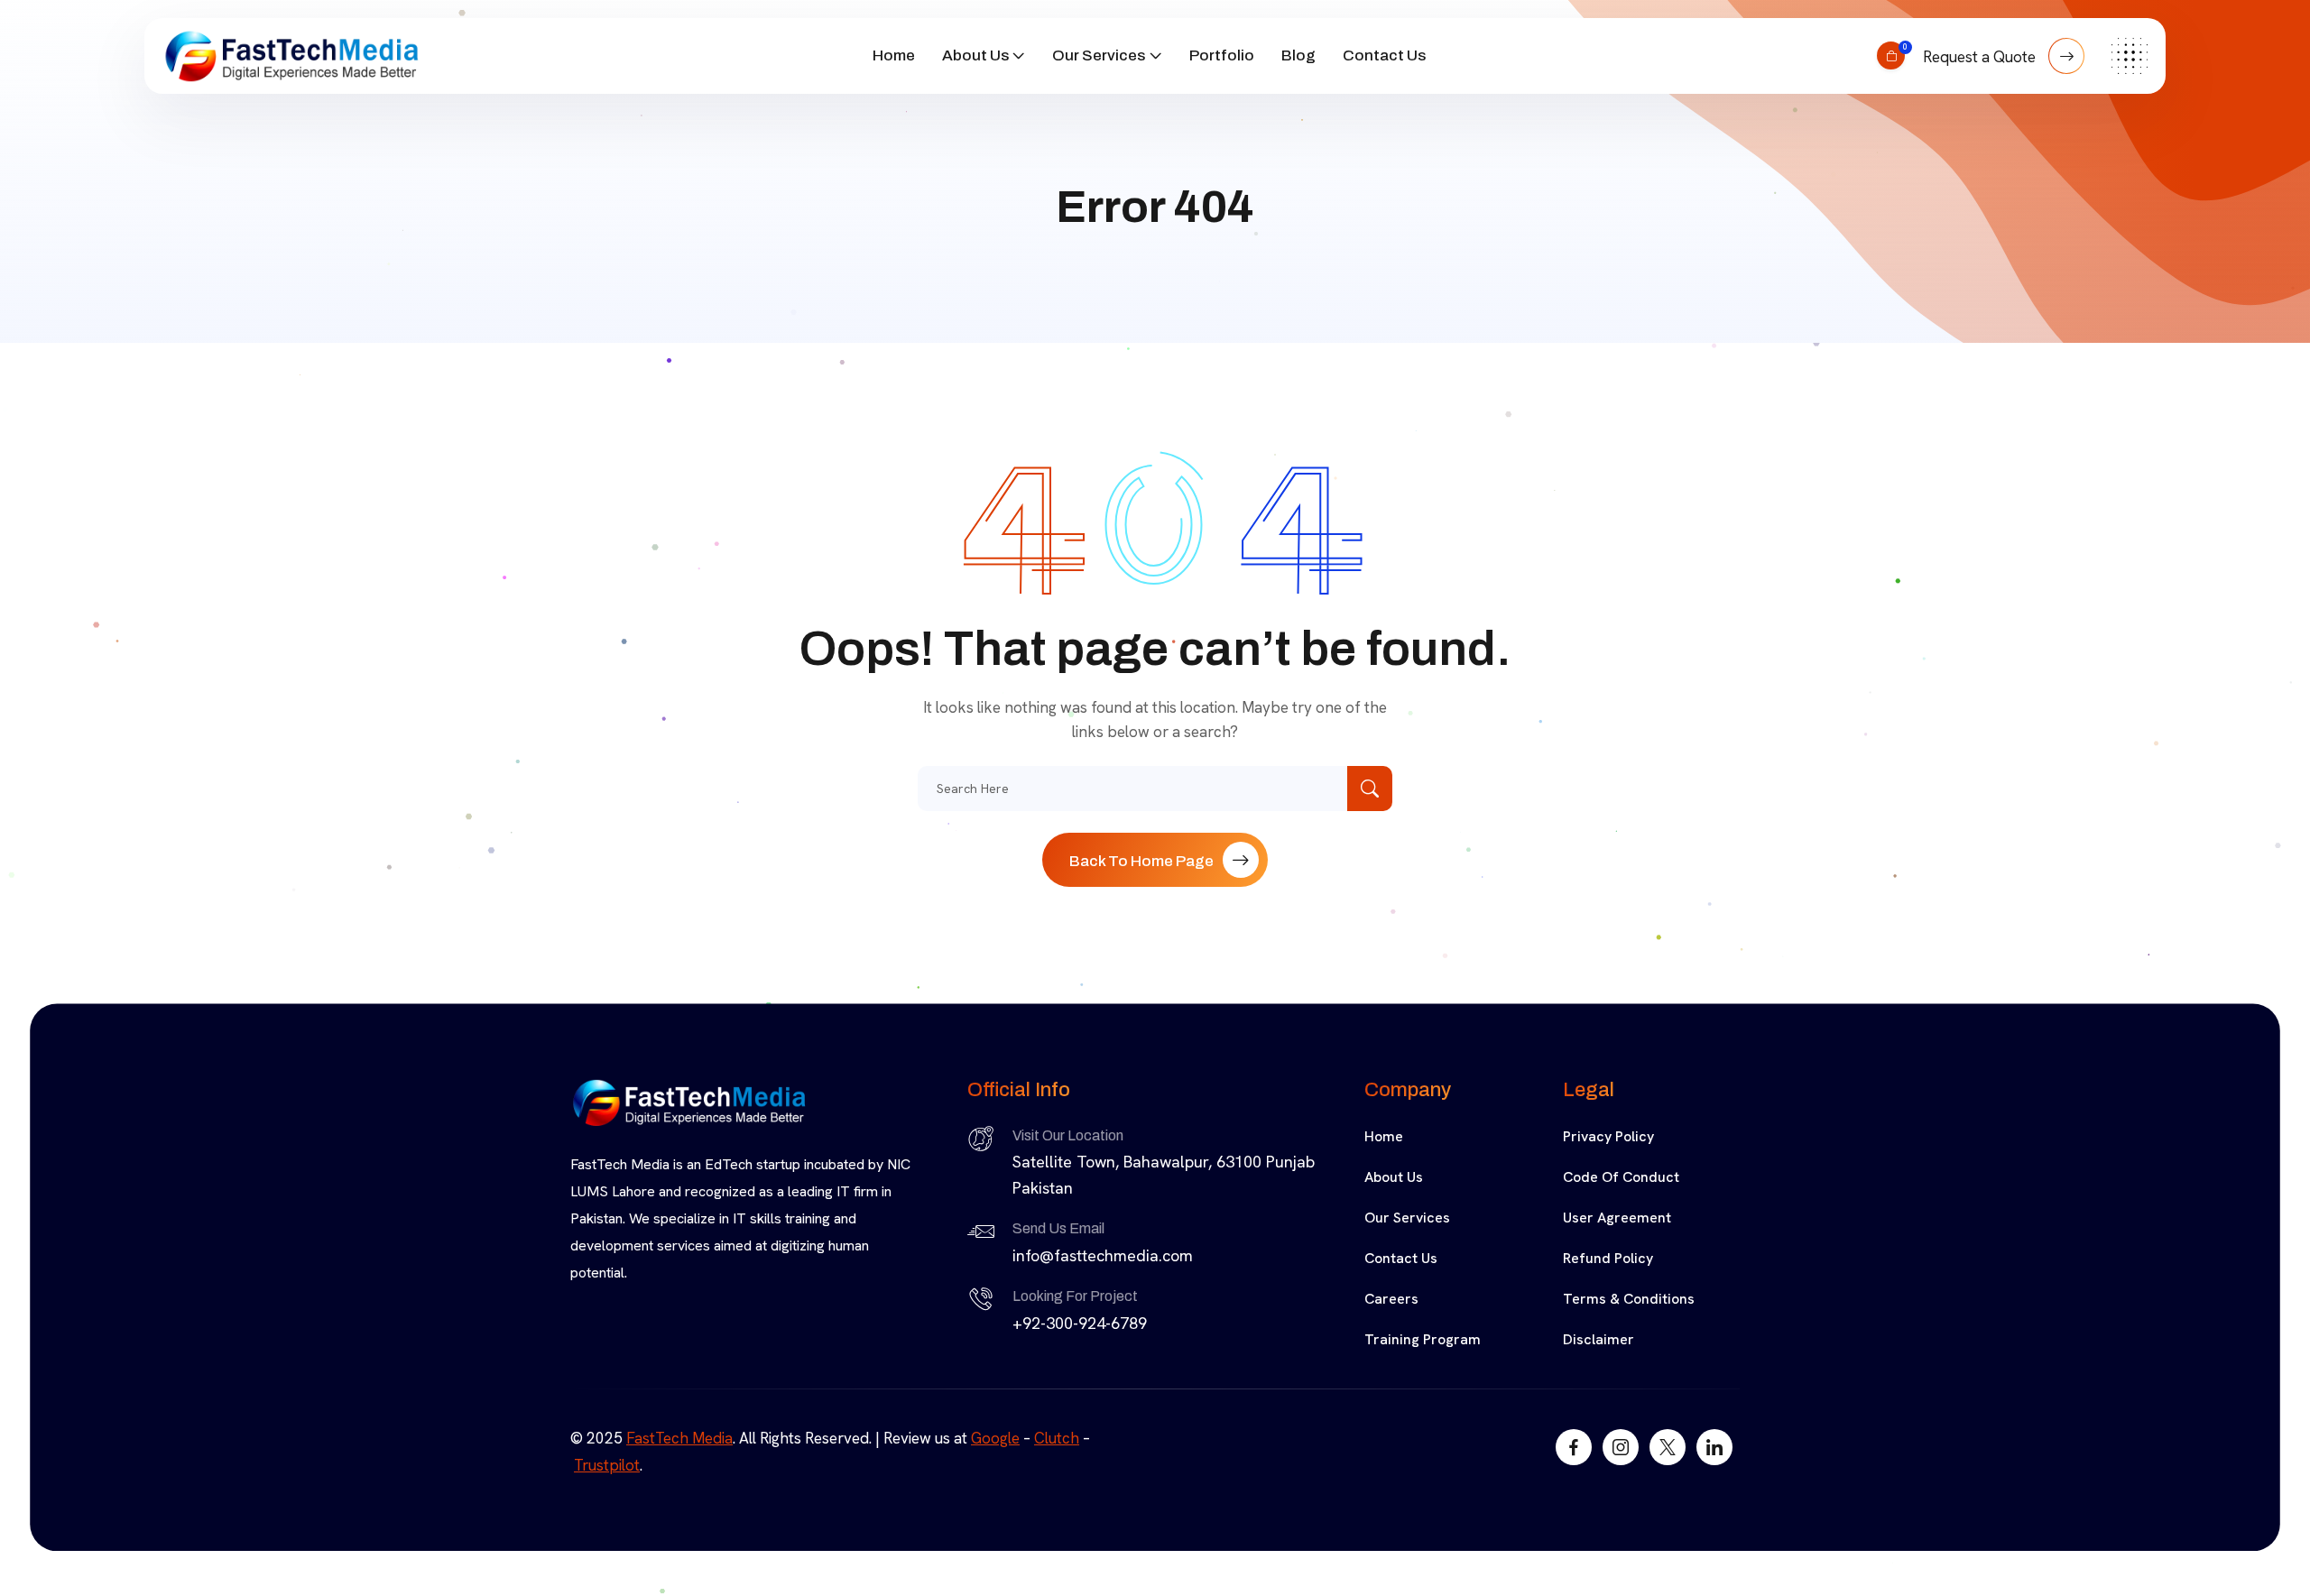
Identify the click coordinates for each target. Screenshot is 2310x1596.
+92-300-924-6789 (1080, 1323)
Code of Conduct (1621, 1177)
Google (995, 1438)
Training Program (1423, 1339)
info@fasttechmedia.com (1103, 1255)
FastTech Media (679, 1438)
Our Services (1099, 55)
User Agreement (1617, 1218)
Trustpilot (607, 1465)
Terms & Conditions (1629, 1299)
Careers (1391, 1299)
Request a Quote (1981, 57)
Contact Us (1384, 55)
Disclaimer (1599, 1339)
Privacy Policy (1608, 1136)
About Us (975, 55)
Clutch (1057, 1438)
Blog (1298, 55)
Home (894, 55)
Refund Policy (1608, 1258)
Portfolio (1222, 55)
